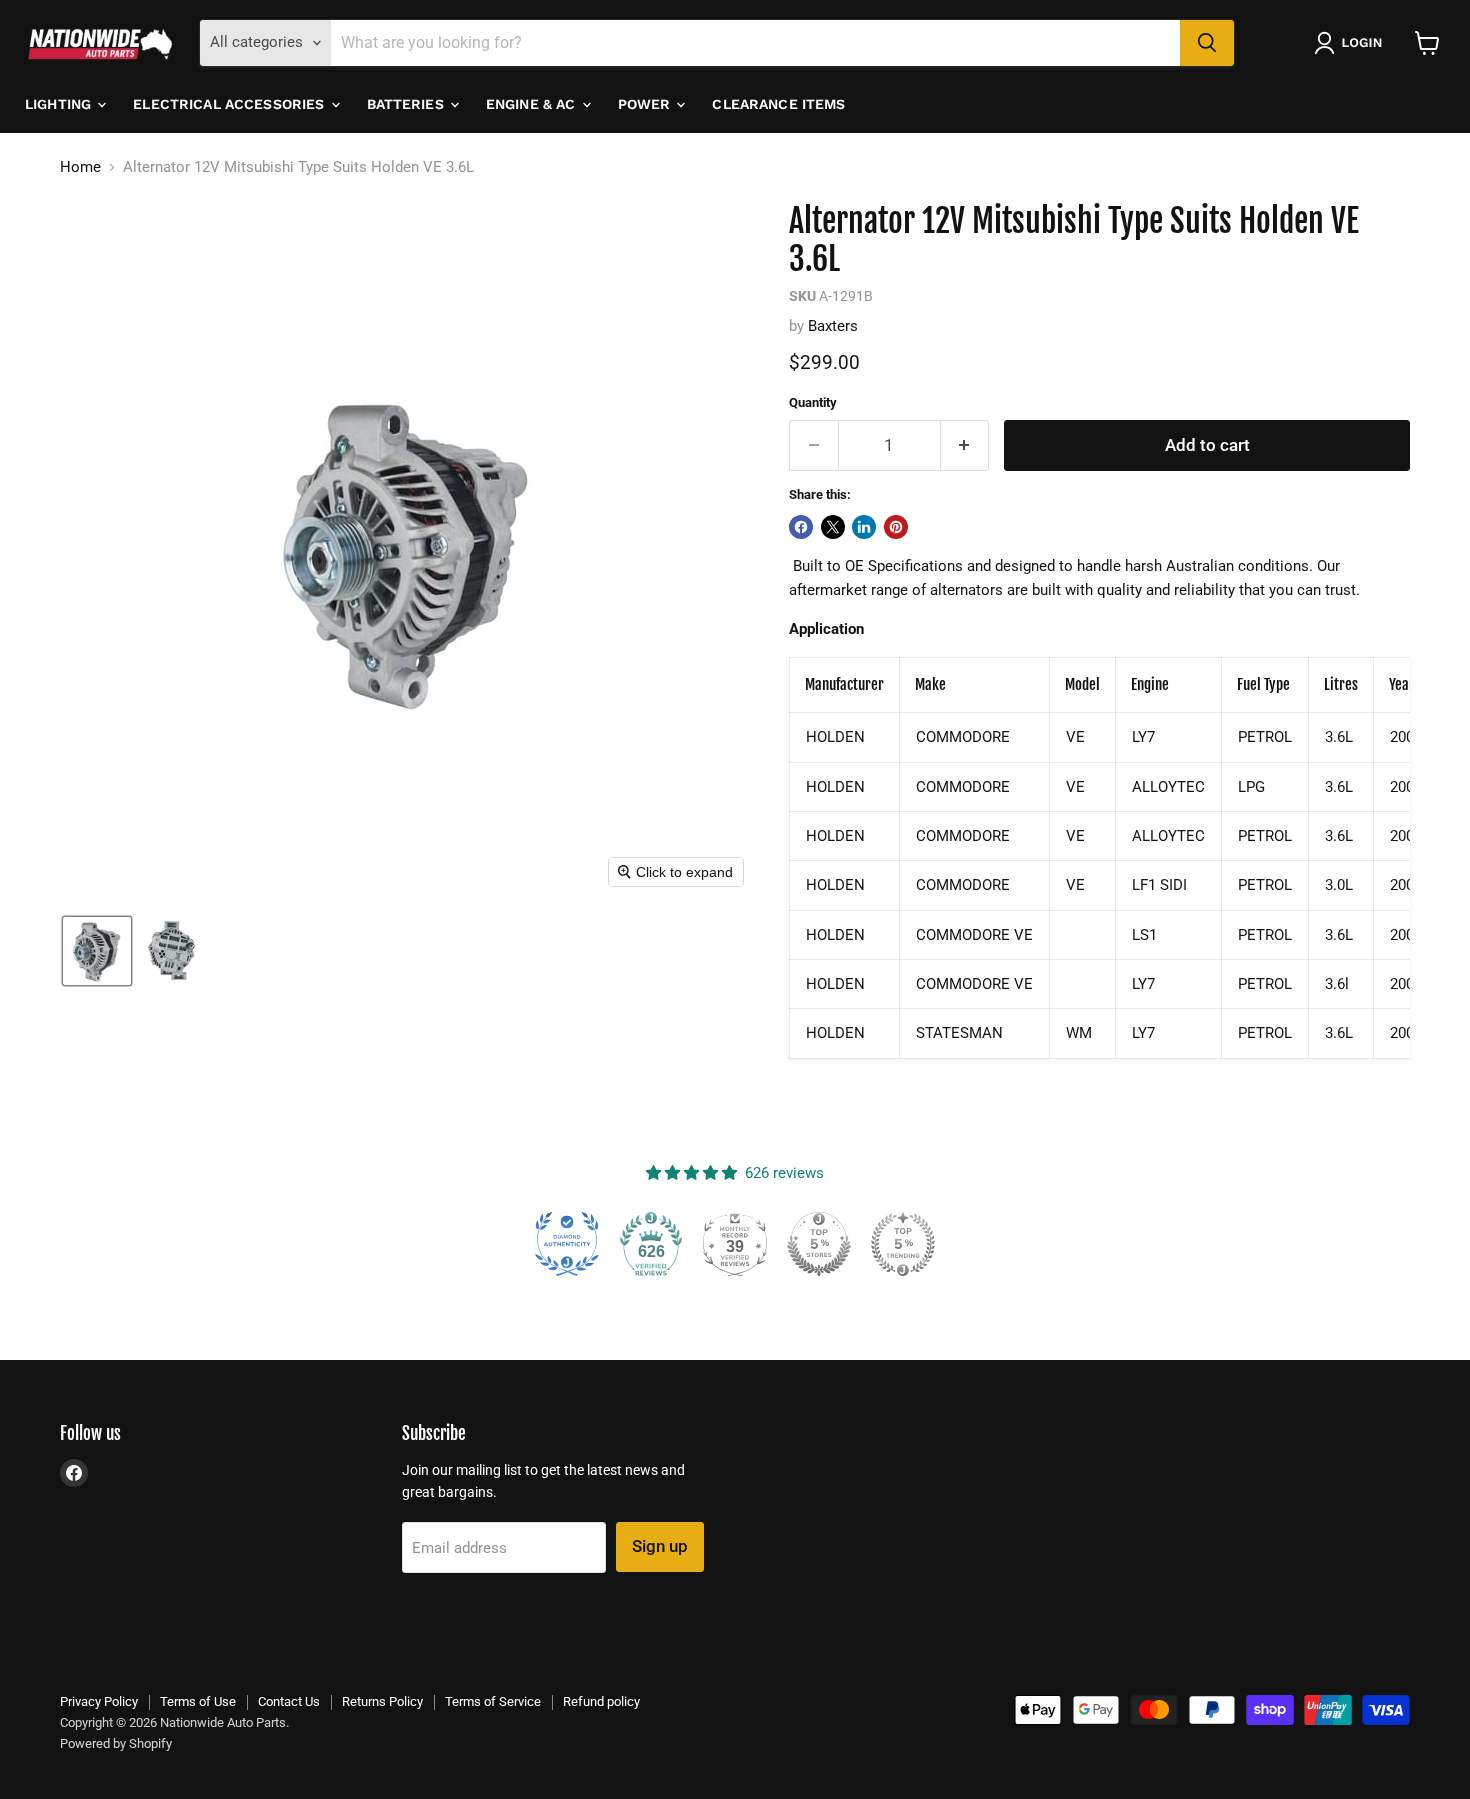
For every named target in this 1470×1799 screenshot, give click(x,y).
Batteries (407, 104)
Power (646, 104)
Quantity (813, 402)
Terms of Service (493, 1701)
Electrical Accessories (230, 104)
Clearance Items (778, 104)
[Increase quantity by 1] (965, 445)
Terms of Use (198, 1701)
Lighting (60, 104)
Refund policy (601, 1701)
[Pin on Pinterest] (896, 527)
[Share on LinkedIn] (864, 527)
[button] (1352, 43)
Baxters (833, 326)
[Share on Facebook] (801, 527)
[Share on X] (833, 527)
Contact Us (289, 1701)
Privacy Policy (99, 1701)
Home (80, 167)
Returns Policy (382, 1701)
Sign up (660, 1546)
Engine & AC (533, 104)
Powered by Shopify (116, 1743)
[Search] (1207, 43)
